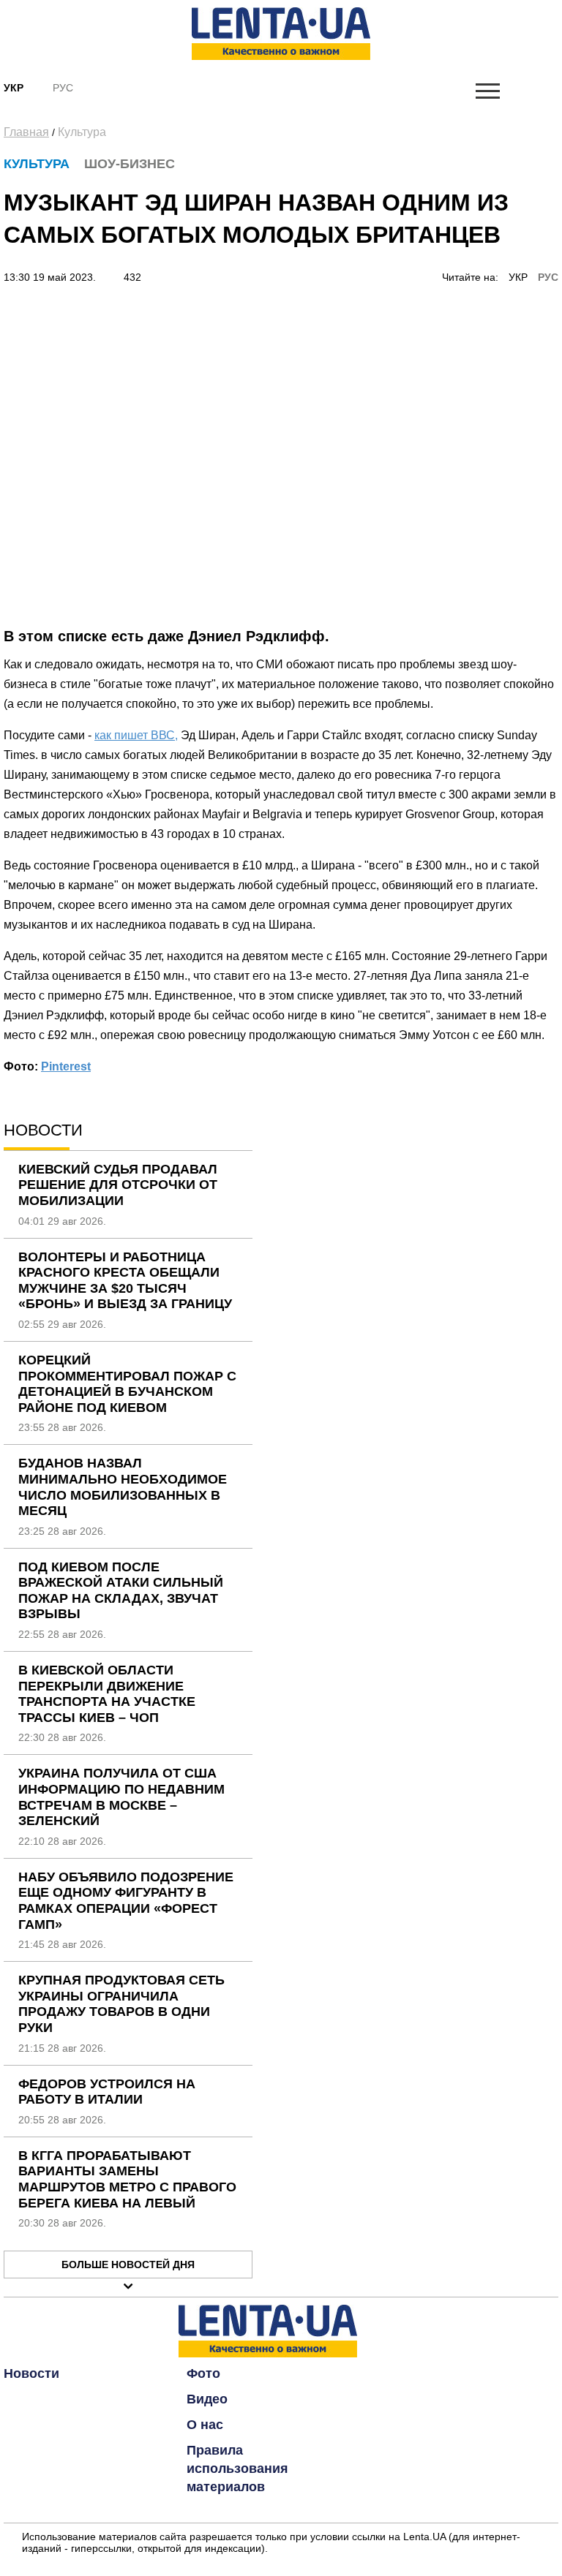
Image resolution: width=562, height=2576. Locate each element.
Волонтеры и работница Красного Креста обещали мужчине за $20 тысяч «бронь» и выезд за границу (125, 1281)
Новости (31, 2373)
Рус (63, 88)
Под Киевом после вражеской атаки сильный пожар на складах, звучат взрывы (121, 1591)
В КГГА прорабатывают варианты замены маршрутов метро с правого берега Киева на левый (127, 2179)
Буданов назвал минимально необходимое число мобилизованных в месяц (123, 1487)
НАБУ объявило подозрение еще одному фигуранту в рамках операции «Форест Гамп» (126, 1901)
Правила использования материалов (237, 2469)
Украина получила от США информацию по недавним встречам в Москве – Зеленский (121, 1797)
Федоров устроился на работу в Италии (107, 2092)
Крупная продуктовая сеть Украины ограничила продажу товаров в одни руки (121, 2004)
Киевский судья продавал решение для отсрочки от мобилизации (118, 1185)
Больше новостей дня (128, 2265)
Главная (26, 132)
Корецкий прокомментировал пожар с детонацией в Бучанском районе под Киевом (127, 1384)
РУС (548, 277)
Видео (207, 2399)
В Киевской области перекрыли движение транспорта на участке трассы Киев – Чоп (107, 1694)
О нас (205, 2425)
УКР (518, 277)
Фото (203, 2373)
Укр (14, 88)
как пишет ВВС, (136, 735)
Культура (82, 132)
